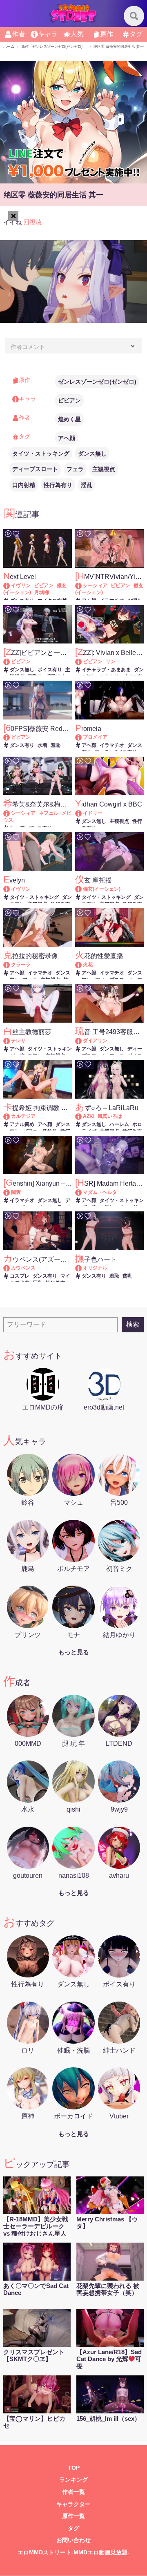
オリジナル (95, 1268)
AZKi (89, 1116)
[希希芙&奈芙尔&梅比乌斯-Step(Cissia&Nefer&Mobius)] (10, 813)
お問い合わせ (73, 2540)
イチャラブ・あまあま (106, 670)
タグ (73, 2528)
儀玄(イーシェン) (102, 889)
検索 (133, 1324)
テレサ (18, 1041)
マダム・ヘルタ (100, 1192)
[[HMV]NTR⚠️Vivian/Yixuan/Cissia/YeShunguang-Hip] (82, 585)
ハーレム (119, 1124)
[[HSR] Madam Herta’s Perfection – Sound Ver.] (82, 1192)
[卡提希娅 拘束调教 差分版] (10, 1116)
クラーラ (21, 965)
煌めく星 (69, 419)
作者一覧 (73, 2492)
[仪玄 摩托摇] (82, 889)
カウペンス (23, 1268)
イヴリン (21, 585)
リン (111, 661)
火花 (88, 965)
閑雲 (16, 1192)
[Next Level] (10, 585)
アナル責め (22, 1124)
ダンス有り (22, 745)
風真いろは (110, 1116)
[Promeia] (82, 737)
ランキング (73, 2480)
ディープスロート (35, 469)
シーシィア (95, 585)
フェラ (75, 469)
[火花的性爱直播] (82, 965)
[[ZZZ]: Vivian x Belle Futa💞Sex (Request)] (82, 661)
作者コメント (28, 347)
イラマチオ (112, 745)
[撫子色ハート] (82, 1268)
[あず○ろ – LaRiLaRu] (82, 1116)
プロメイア (95, 737)
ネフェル (49, 813)
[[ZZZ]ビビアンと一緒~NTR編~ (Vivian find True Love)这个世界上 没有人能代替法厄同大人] (10, 661)
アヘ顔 (67, 438)
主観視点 (104, 469)
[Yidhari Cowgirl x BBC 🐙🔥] (82, 813)
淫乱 (87, 485)
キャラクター (73, 2504)
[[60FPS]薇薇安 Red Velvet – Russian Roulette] (10, 737)
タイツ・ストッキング (41, 454)
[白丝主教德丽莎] (10, 1041)
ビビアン (69, 400)
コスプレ (20, 1276)
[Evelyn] (10, 889)
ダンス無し (92, 454)
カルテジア (23, 1116)
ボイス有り (50, 670)
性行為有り (58, 485)
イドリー (93, 813)
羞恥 (56, 745)
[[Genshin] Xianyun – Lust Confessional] (10, 1192)
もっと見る (74, 1652)
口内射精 (24, 485)
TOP (74, 2468)
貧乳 (127, 1276)
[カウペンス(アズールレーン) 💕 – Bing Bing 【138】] (10, 1268)
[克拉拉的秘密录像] (10, 965)
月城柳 (42, 592)
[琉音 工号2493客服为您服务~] (82, 1041)
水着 (42, 745)
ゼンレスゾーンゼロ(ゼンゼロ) (97, 382)
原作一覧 (73, 2516)
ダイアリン (95, 1041)
